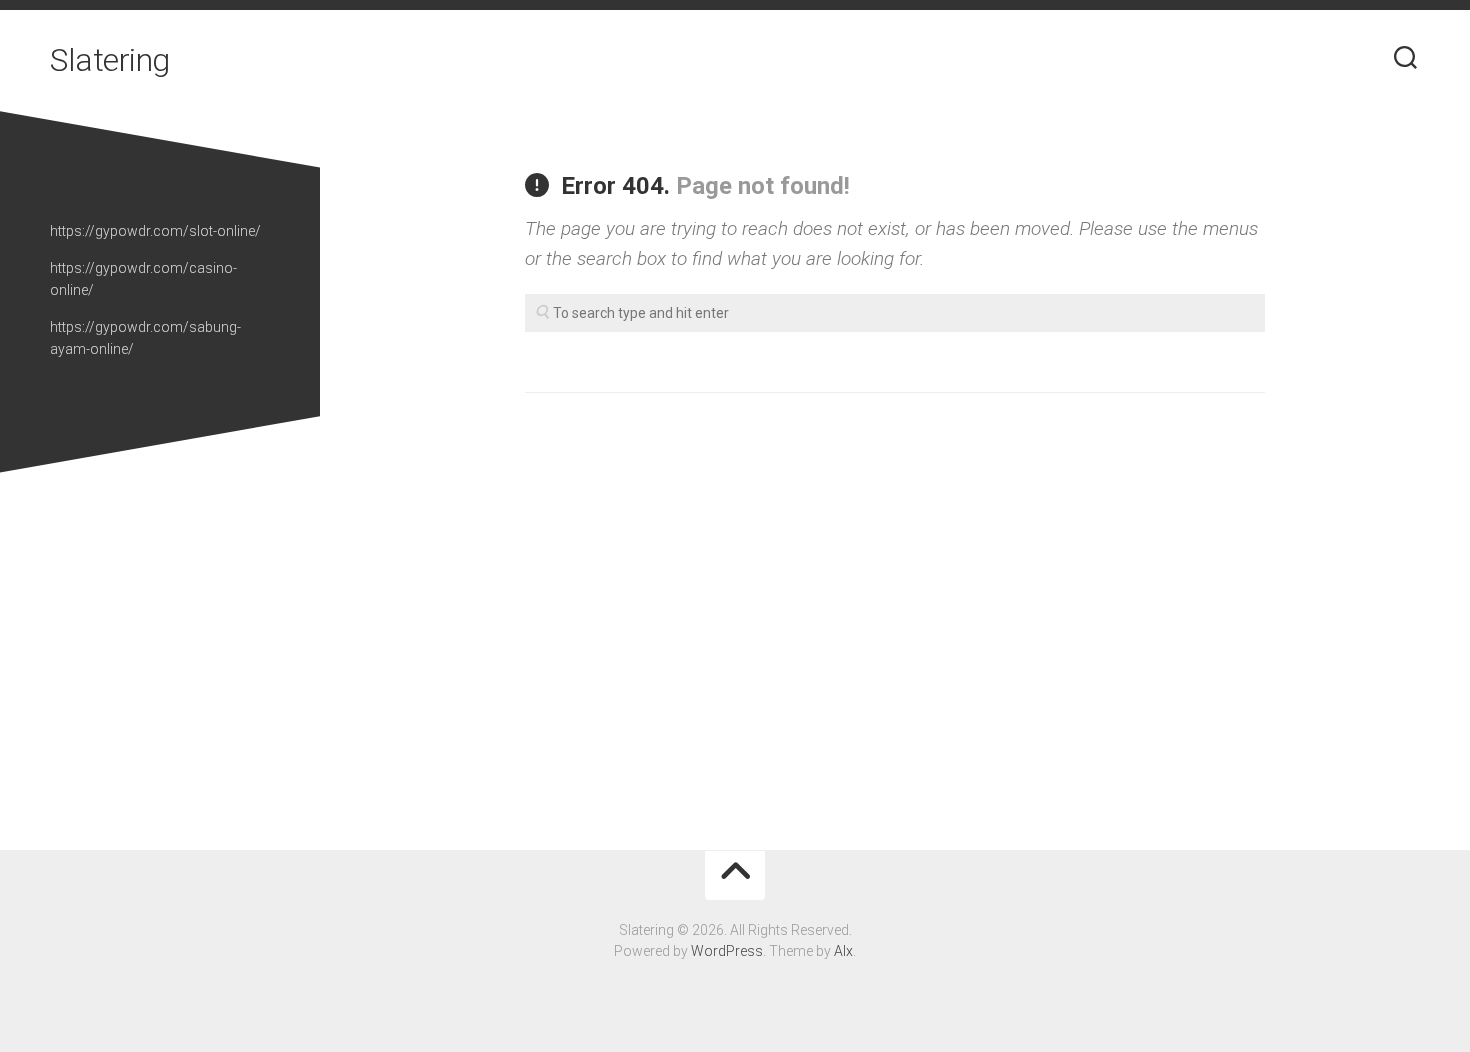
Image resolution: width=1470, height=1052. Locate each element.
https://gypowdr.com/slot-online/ (155, 231)
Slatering (110, 60)
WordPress (727, 951)
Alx (843, 951)
